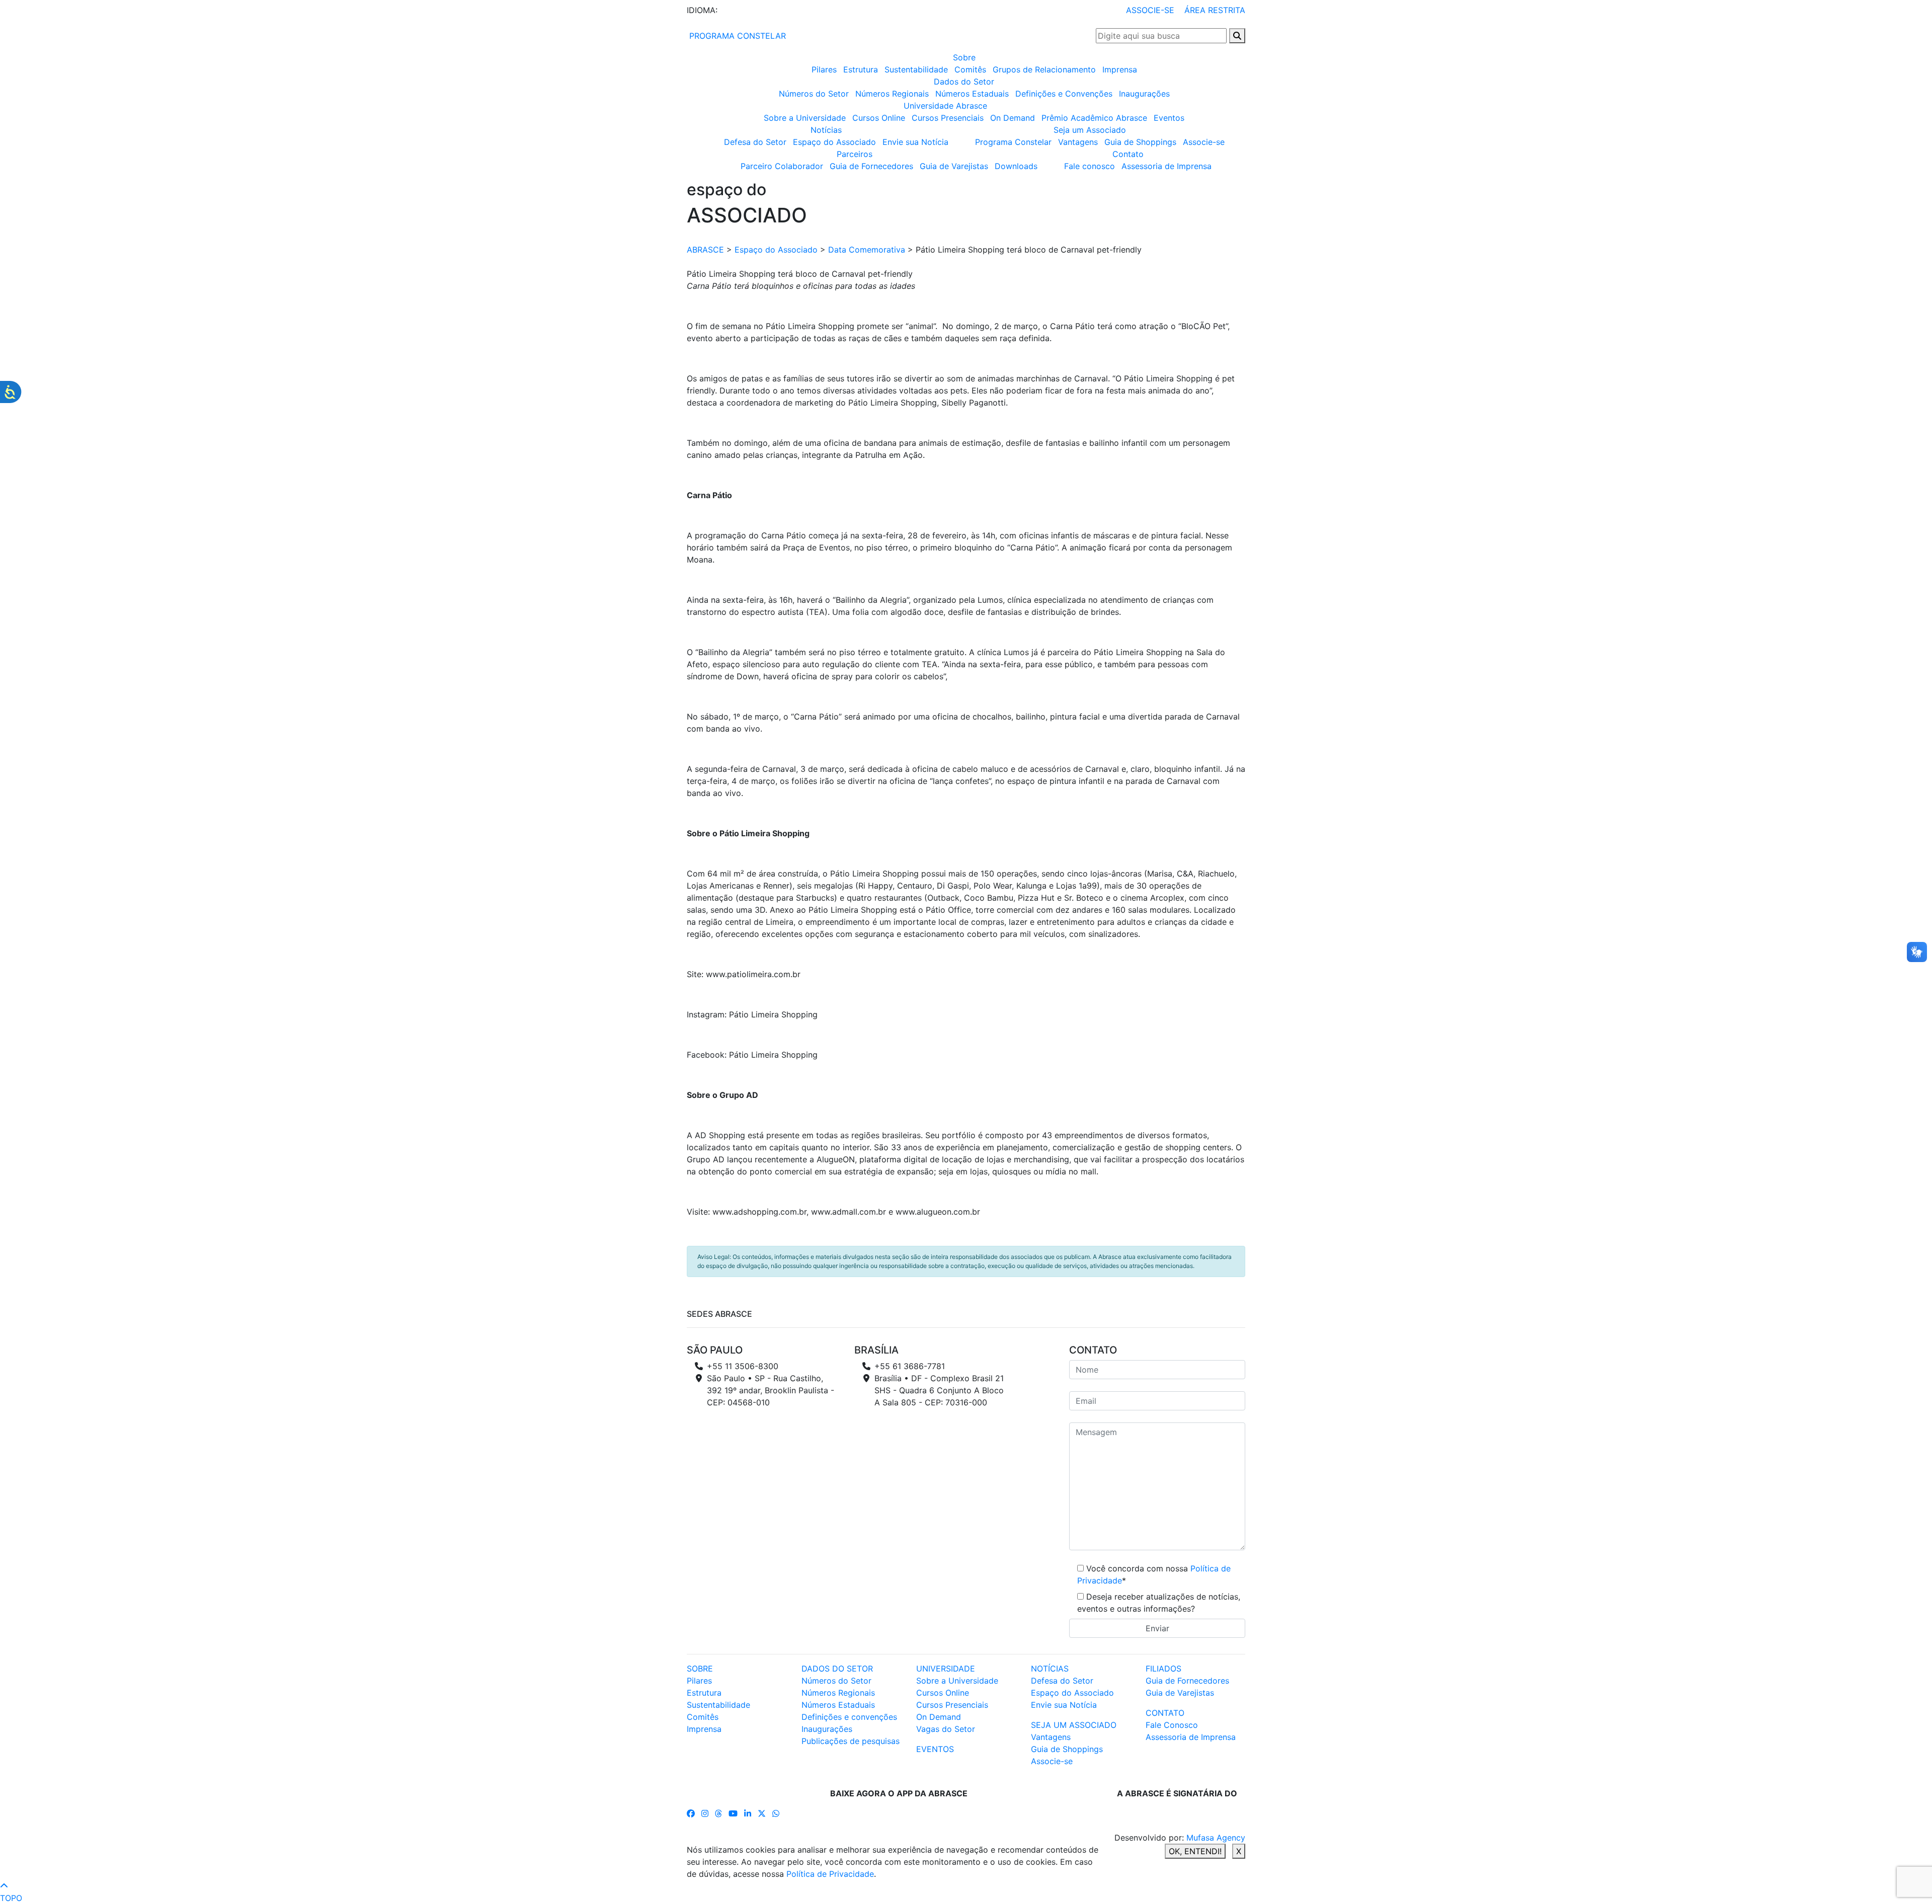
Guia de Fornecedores (871, 166)
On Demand (1013, 118)
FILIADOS (1163, 1669)
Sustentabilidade (916, 69)
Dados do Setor (964, 82)
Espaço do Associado (834, 142)
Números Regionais (892, 94)
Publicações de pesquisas (851, 1741)
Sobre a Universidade (805, 118)
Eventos (1169, 118)
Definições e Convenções (1064, 94)
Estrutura (861, 69)
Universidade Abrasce (945, 106)
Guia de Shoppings (1140, 142)
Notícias (826, 130)
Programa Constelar (1013, 142)
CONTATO (1165, 1713)
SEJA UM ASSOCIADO (1074, 1725)
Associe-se (1204, 142)
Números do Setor (814, 94)
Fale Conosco (1172, 1725)
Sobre (964, 57)
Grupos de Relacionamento (1044, 69)
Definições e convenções (849, 1717)
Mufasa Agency (1216, 1838)
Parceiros (855, 154)
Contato (1128, 154)
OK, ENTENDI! (1195, 1851)
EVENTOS (935, 1749)
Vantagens (1078, 142)
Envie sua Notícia (915, 142)
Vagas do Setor (946, 1729)
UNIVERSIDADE (946, 1669)
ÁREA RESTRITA (1215, 10)
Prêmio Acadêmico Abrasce (1094, 118)
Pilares (824, 69)
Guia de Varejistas (954, 166)
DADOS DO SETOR (837, 1669)
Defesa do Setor (755, 142)
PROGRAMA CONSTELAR (736, 36)
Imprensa (1120, 69)
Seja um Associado (1090, 130)
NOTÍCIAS (1050, 1669)
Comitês (970, 69)
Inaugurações (1144, 94)
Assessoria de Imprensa (1166, 166)
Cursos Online (879, 118)
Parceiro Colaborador (782, 166)
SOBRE (700, 1669)
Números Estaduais (972, 94)
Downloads (1016, 166)
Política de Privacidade (830, 1874)
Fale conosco (1090, 166)
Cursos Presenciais (948, 118)
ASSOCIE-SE (1150, 10)
